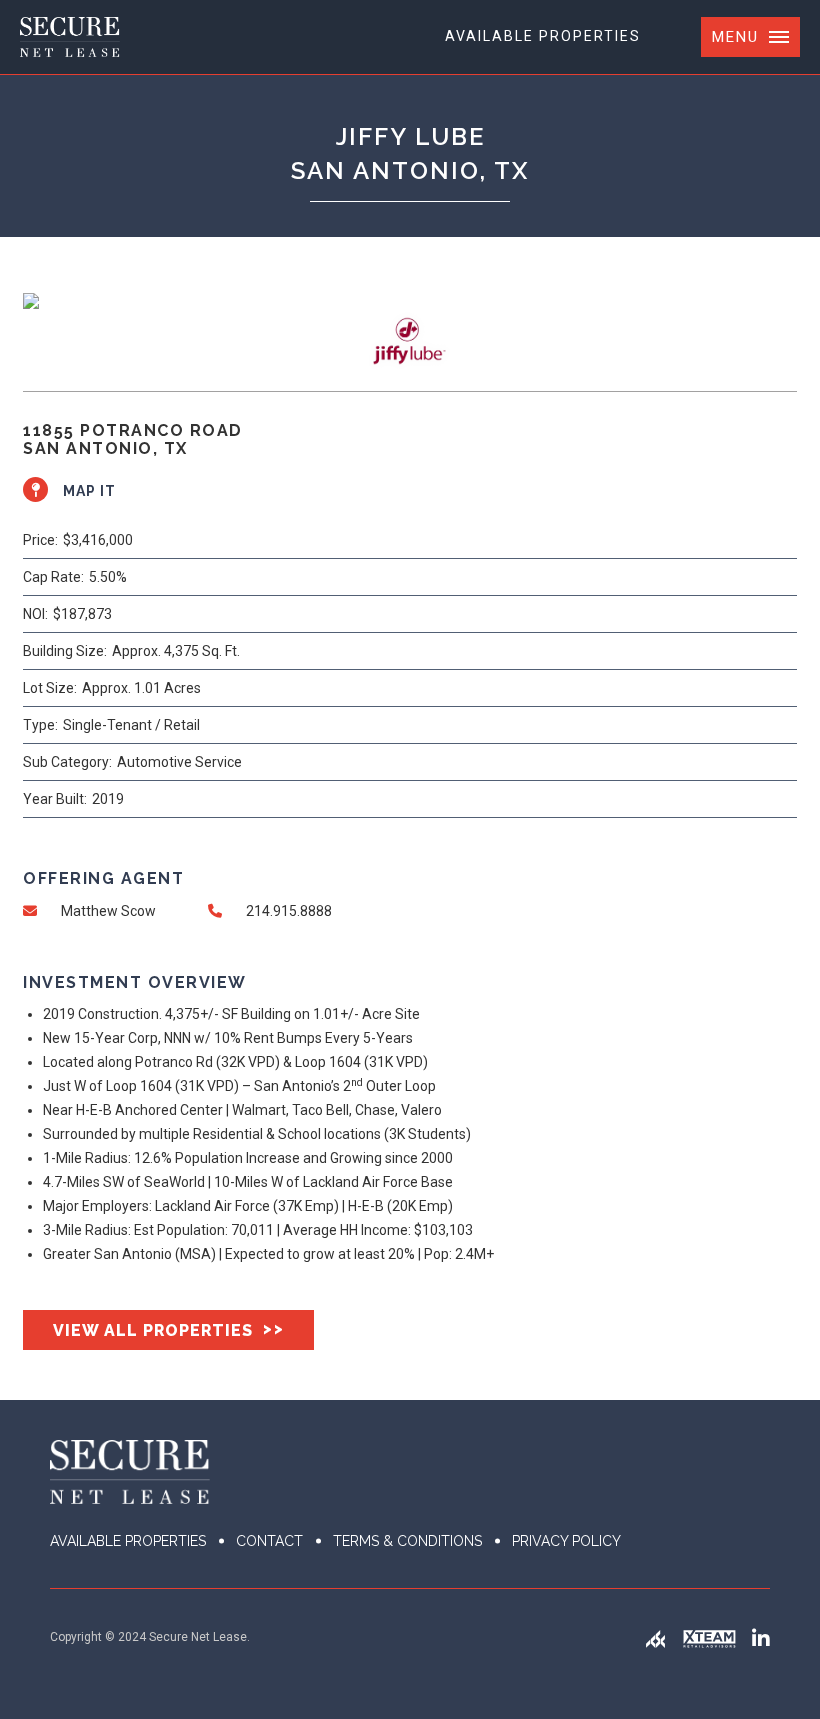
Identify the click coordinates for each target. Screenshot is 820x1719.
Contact (269, 1541)
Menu (735, 37)
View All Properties (168, 1329)
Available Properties (543, 36)
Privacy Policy (566, 1541)
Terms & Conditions (407, 1541)
